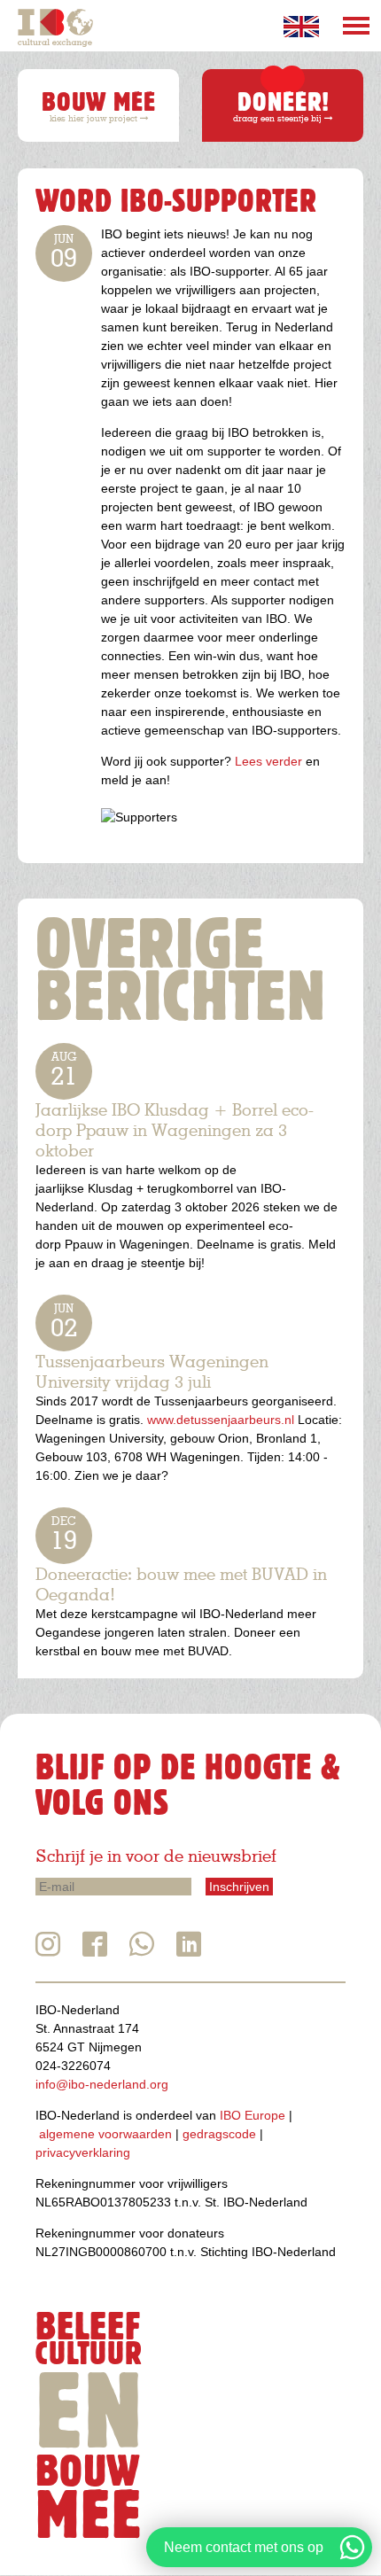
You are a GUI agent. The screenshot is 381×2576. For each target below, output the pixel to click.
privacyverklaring (83, 2152)
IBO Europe (253, 2115)
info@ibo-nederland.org (102, 2084)
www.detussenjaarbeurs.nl (221, 1420)
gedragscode (219, 2134)
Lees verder (268, 761)
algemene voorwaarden (105, 2134)
